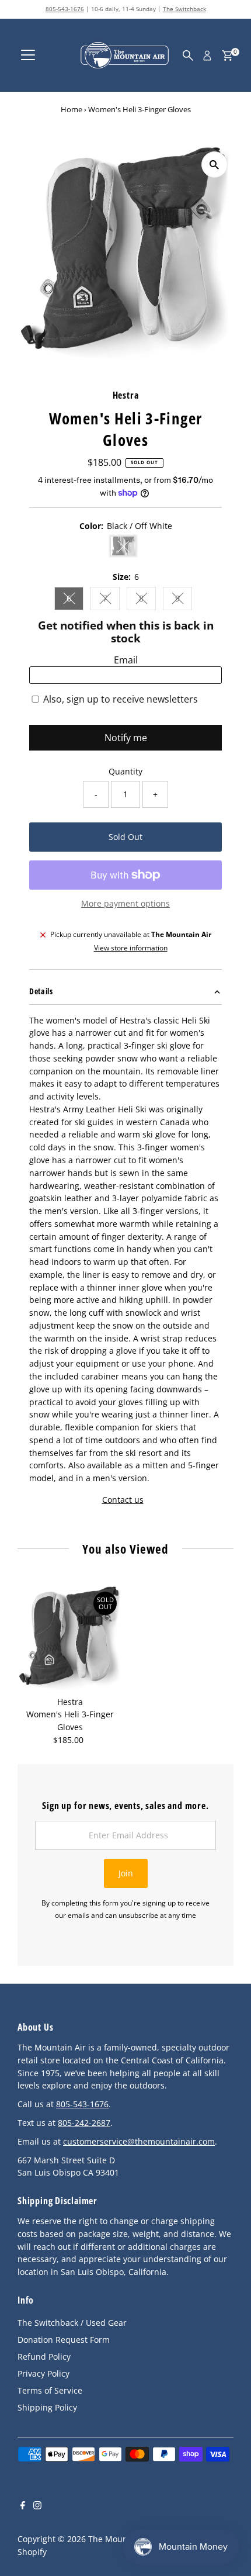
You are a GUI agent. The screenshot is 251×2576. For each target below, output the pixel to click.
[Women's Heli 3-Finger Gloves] (70, 1638)
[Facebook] (23, 2506)
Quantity (125, 771)
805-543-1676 (65, 9)
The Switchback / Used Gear (72, 2323)
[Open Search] (188, 56)
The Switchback (184, 9)
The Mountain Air (122, 2539)
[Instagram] (37, 2506)
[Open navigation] (28, 56)
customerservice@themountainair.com (139, 2141)
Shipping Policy (47, 2407)
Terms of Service (50, 2390)
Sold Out (125, 837)
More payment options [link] (125, 903)
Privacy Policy (43, 2373)
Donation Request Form (64, 2340)
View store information (131, 948)
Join (126, 1873)
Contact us (123, 1500)
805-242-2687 (84, 2123)
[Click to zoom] (215, 165)
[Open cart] (227, 56)
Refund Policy (44, 2357)
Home (72, 109)
